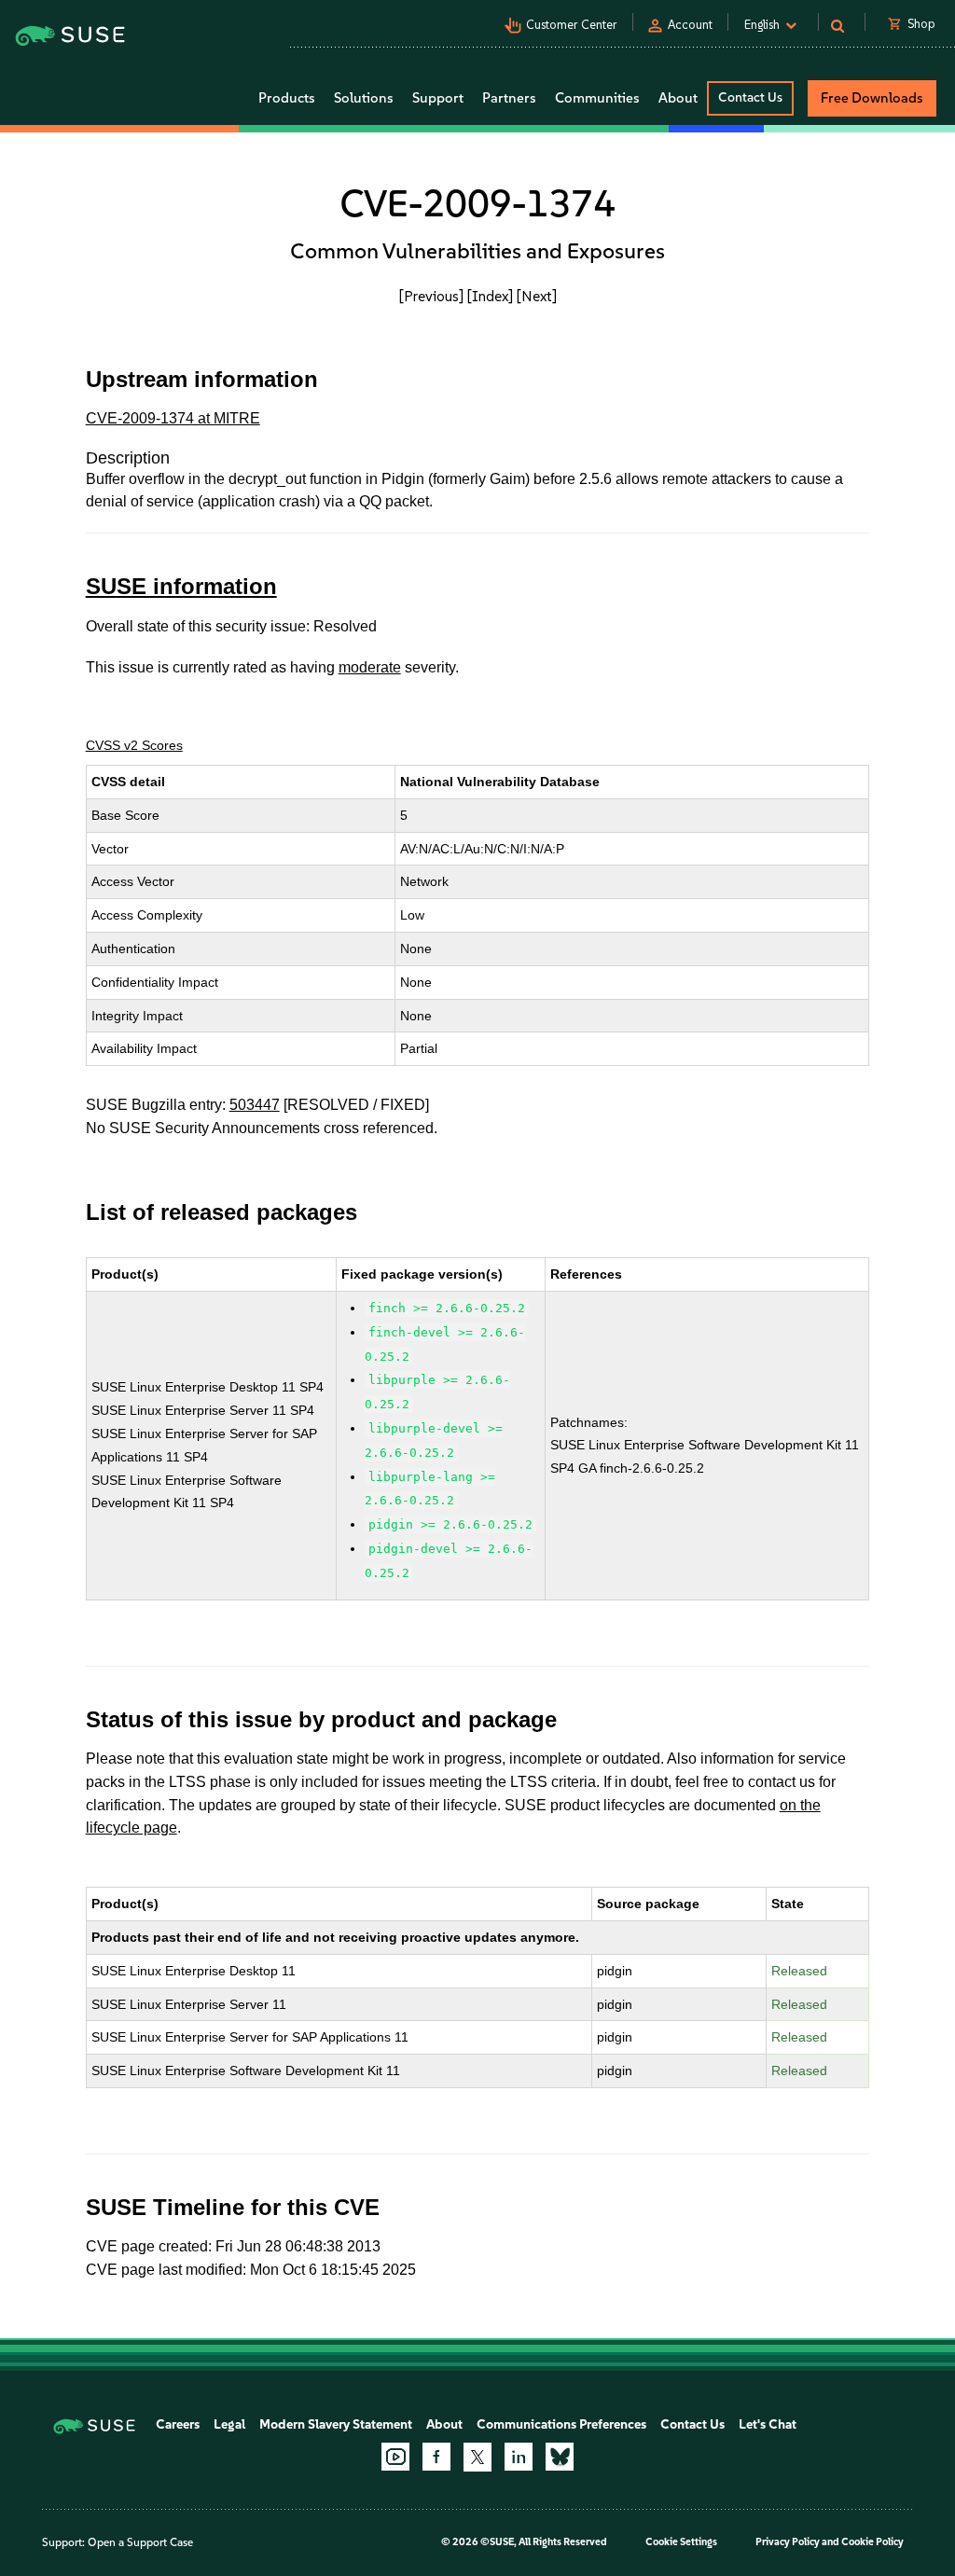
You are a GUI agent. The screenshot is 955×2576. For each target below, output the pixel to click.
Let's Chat (768, 2424)
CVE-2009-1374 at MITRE (173, 418)
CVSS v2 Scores (134, 745)
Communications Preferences (561, 2424)
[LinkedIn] (519, 2457)
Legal (229, 2424)
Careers (178, 2424)
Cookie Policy (872, 2542)
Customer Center (572, 25)
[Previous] (431, 296)
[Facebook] (436, 2457)
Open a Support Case (140, 2542)
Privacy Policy (788, 2542)
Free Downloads (872, 98)
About (444, 2424)
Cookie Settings (681, 2542)
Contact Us (750, 97)
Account (690, 25)
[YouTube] (395, 2457)
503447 (255, 1105)
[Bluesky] (560, 2457)
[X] (477, 2457)
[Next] (537, 296)
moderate (370, 667)
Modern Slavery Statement (336, 2424)
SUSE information (181, 586)
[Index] (490, 296)
